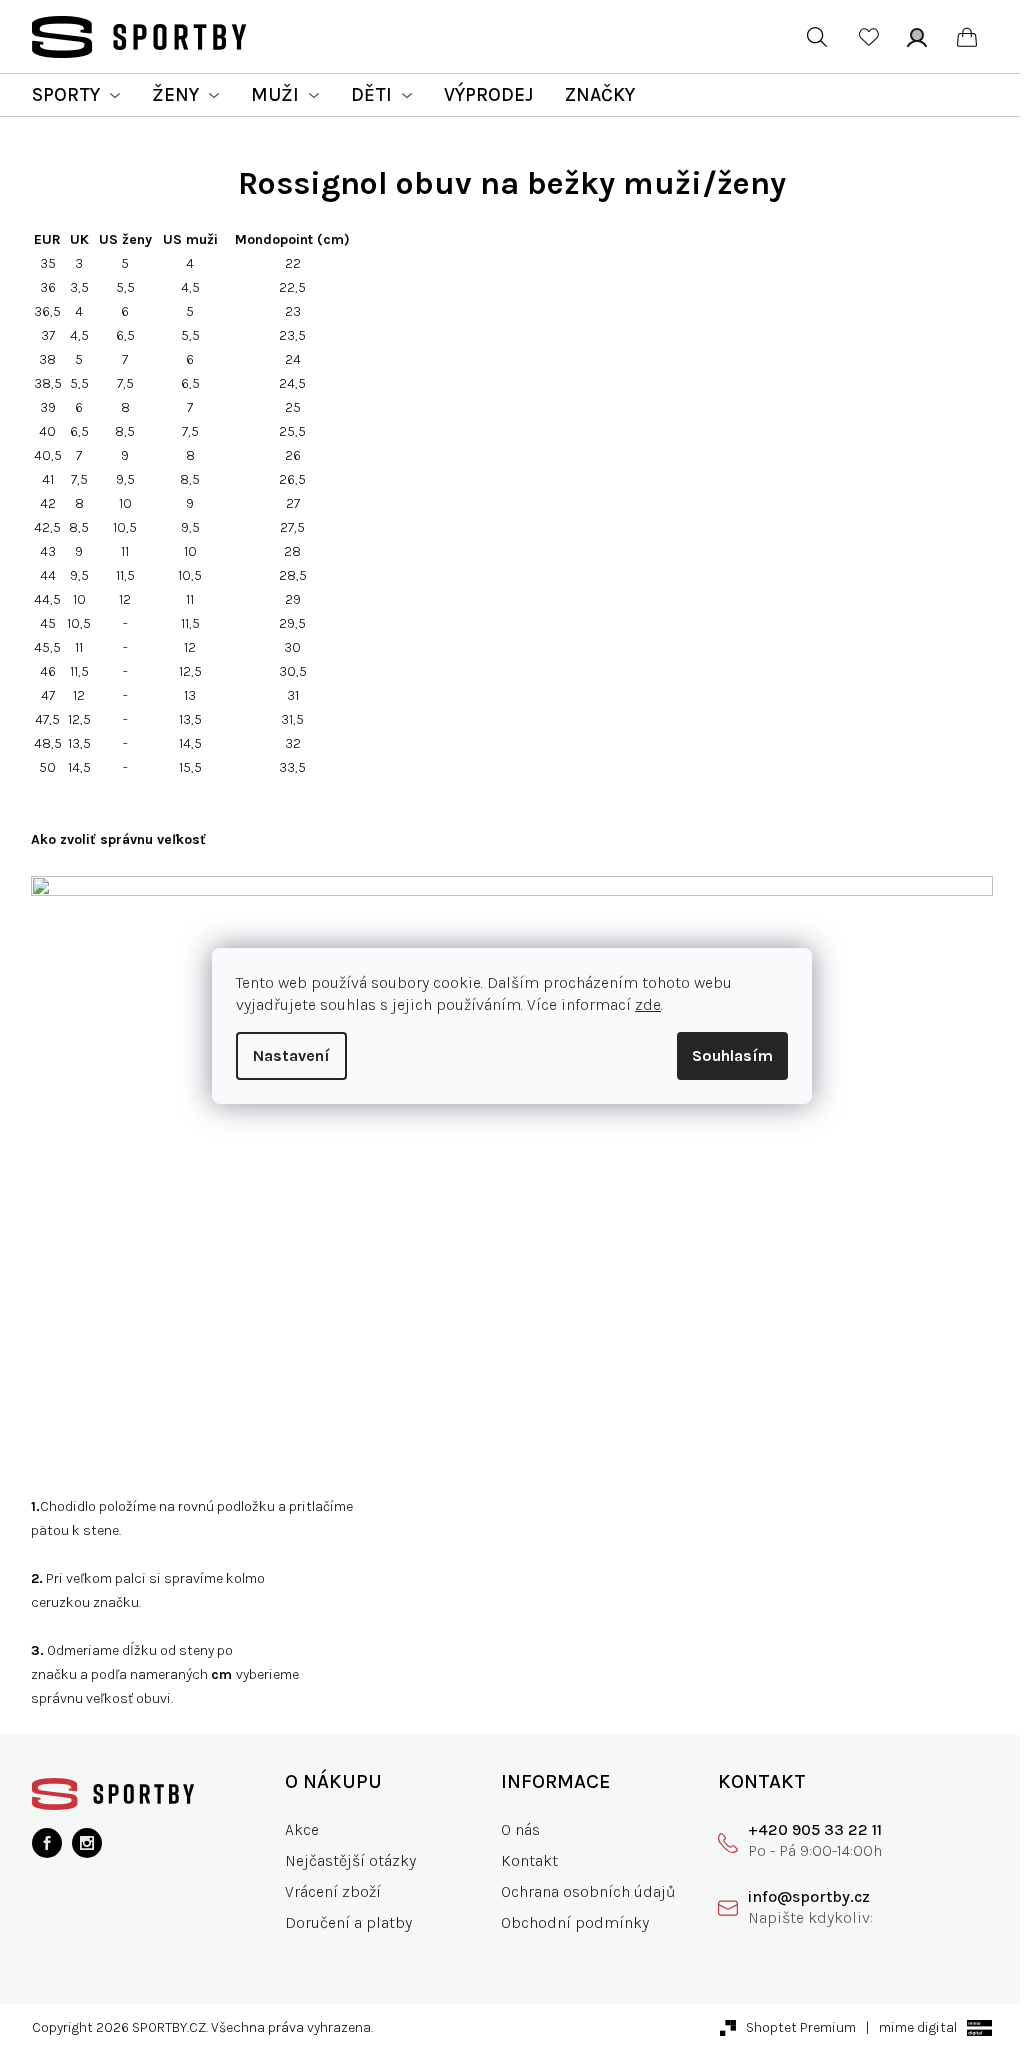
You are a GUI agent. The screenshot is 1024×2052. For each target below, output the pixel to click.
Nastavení (291, 1055)
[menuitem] (76, 95)
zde (648, 1004)
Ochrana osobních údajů (588, 1891)
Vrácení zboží (333, 1891)
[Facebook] (47, 1843)
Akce (302, 1829)
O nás (520, 1829)
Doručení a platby (348, 1922)
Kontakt (529, 1860)
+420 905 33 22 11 (815, 1829)
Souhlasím (732, 1055)
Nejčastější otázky (350, 1860)
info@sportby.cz (809, 1896)
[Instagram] (87, 1843)
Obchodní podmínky (575, 1922)
